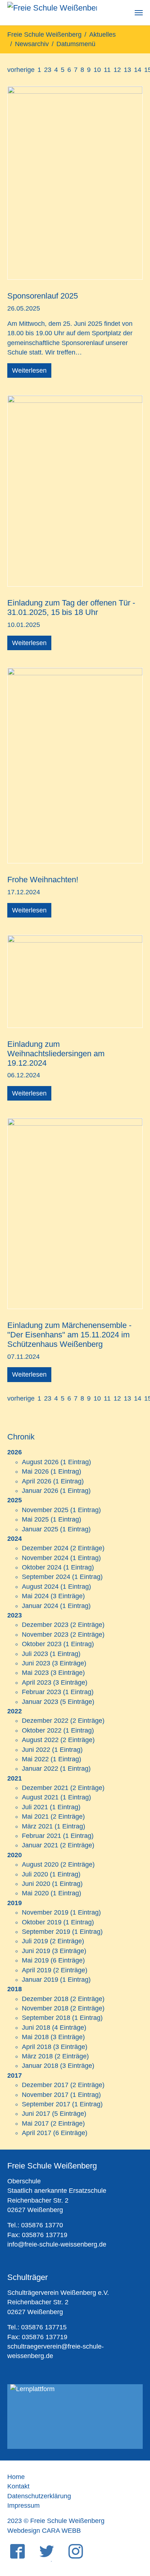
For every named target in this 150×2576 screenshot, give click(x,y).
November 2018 (45, 2008)
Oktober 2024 (42, 1567)
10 (97, 70)
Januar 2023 (40, 1702)
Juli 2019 (35, 1941)
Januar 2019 (40, 1980)
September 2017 (46, 2104)
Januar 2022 (40, 1769)
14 (138, 70)
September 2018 (46, 2018)
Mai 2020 (35, 1893)
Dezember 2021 (45, 1788)
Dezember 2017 (45, 2085)
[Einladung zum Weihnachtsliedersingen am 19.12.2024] (75, 981)
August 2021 (40, 1797)
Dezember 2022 (45, 1721)
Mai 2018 (35, 2037)
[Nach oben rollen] (133, 2534)
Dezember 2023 (45, 1625)
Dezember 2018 (45, 1999)
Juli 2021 (35, 1807)
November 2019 (45, 1912)
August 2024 (40, 1587)
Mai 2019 (35, 1960)
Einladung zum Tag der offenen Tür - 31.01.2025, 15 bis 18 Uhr (71, 607)
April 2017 (37, 2133)
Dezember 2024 (45, 1548)
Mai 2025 (35, 1519)
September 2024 (46, 1577)
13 (127, 70)
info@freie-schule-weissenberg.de (57, 2244)
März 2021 (37, 1826)
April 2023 (37, 1682)
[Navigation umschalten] (139, 13)
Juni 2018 (36, 2028)
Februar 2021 (42, 1836)
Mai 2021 (35, 1816)
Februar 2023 (42, 1692)
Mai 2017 (35, 2123)
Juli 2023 (35, 1654)
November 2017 (45, 2095)
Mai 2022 (35, 1759)
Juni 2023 (36, 1663)
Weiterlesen (29, 370)
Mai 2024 (35, 1596)
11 (107, 70)
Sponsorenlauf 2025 (43, 296)
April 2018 (37, 2047)
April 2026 (37, 1481)
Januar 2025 (40, 1529)
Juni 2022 (36, 1750)
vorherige (21, 70)
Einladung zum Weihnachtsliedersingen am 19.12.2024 (56, 1054)
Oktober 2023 (42, 1644)
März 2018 (37, 2056)
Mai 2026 (35, 1471)
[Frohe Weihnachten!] (75, 765)
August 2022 (40, 1740)
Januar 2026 (40, 1491)
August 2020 (40, 1864)
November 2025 (45, 1510)
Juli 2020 (35, 1874)
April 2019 (37, 1970)
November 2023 (45, 1635)
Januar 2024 (40, 1606)
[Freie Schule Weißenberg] (52, 13)
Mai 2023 (35, 1673)
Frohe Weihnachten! (43, 880)
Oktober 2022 (42, 1730)
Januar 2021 (40, 1845)
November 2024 (45, 1558)
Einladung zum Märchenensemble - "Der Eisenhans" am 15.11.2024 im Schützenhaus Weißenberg (69, 1335)
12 (117, 70)
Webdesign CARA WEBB (44, 2531)
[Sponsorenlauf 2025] (75, 182)
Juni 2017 (36, 2114)
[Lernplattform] (75, 2417)
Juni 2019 (36, 1951)
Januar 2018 (40, 2066)
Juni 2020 (36, 1884)
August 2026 (40, 1462)
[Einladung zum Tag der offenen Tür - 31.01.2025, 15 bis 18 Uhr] (75, 490)
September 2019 (46, 1932)
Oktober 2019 (42, 1922)
